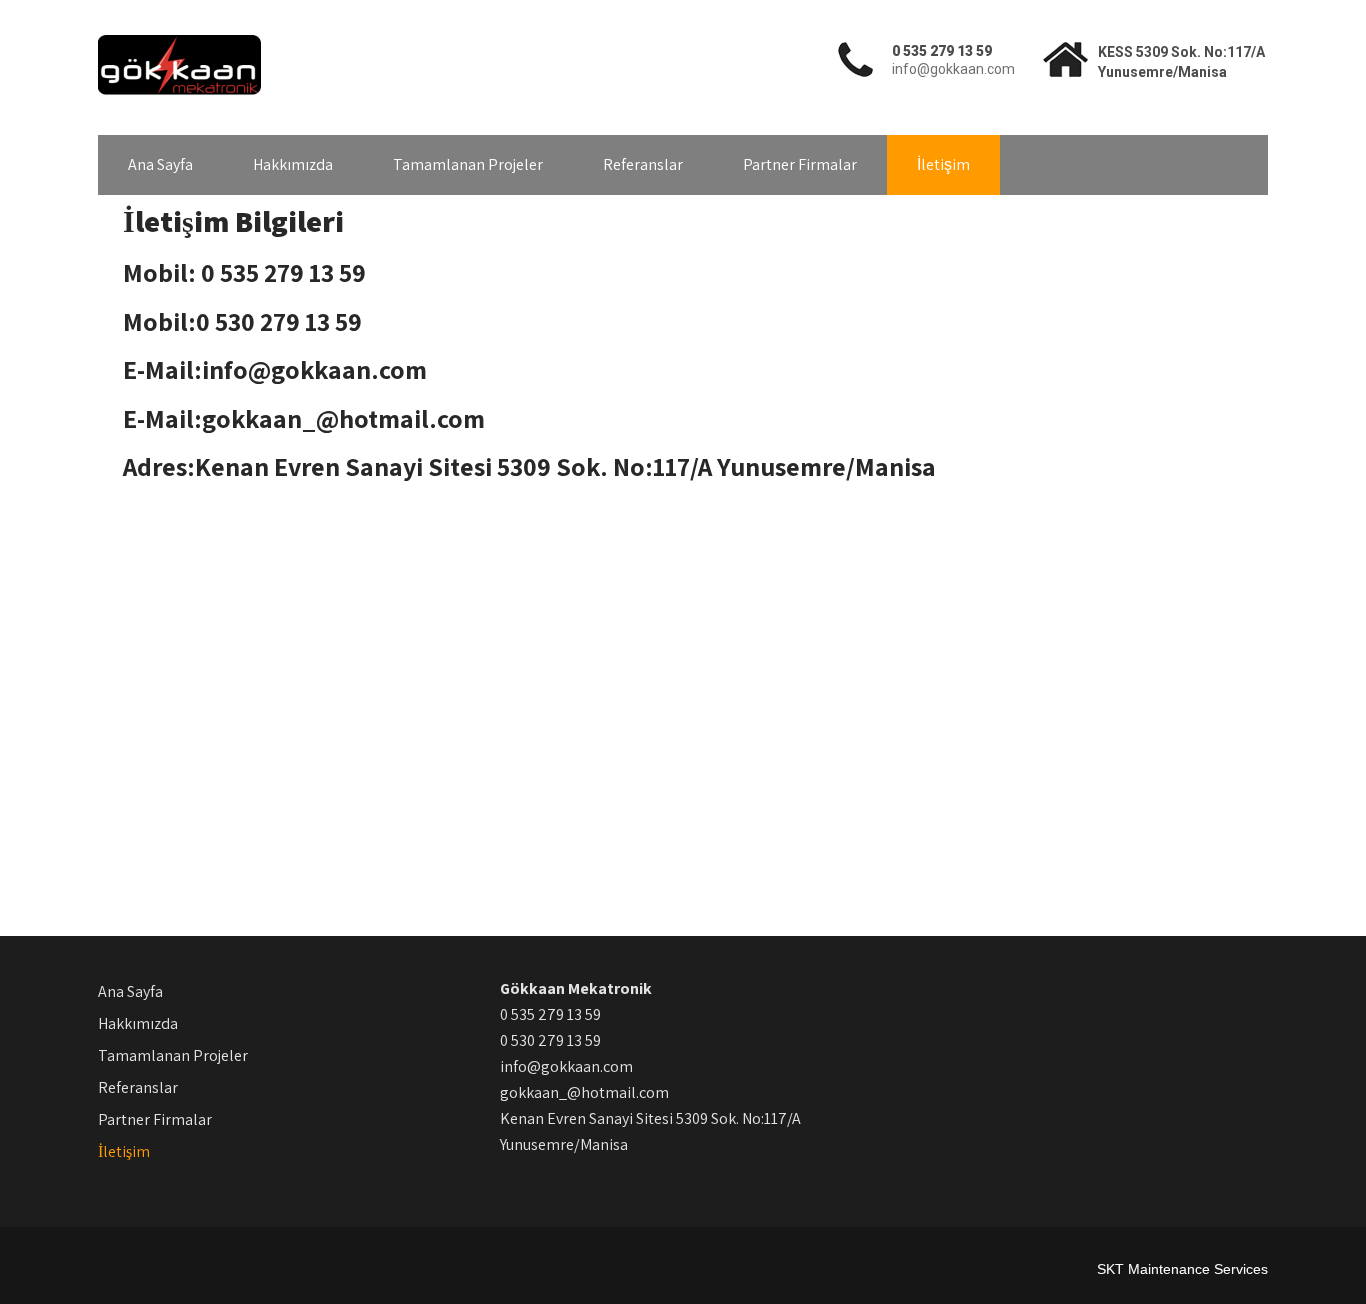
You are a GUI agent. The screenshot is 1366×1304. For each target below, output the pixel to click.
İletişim (943, 164)
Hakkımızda (293, 164)
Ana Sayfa (160, 164)
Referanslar (643, 164)
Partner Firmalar (800, 164)
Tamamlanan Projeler (468, 164)
